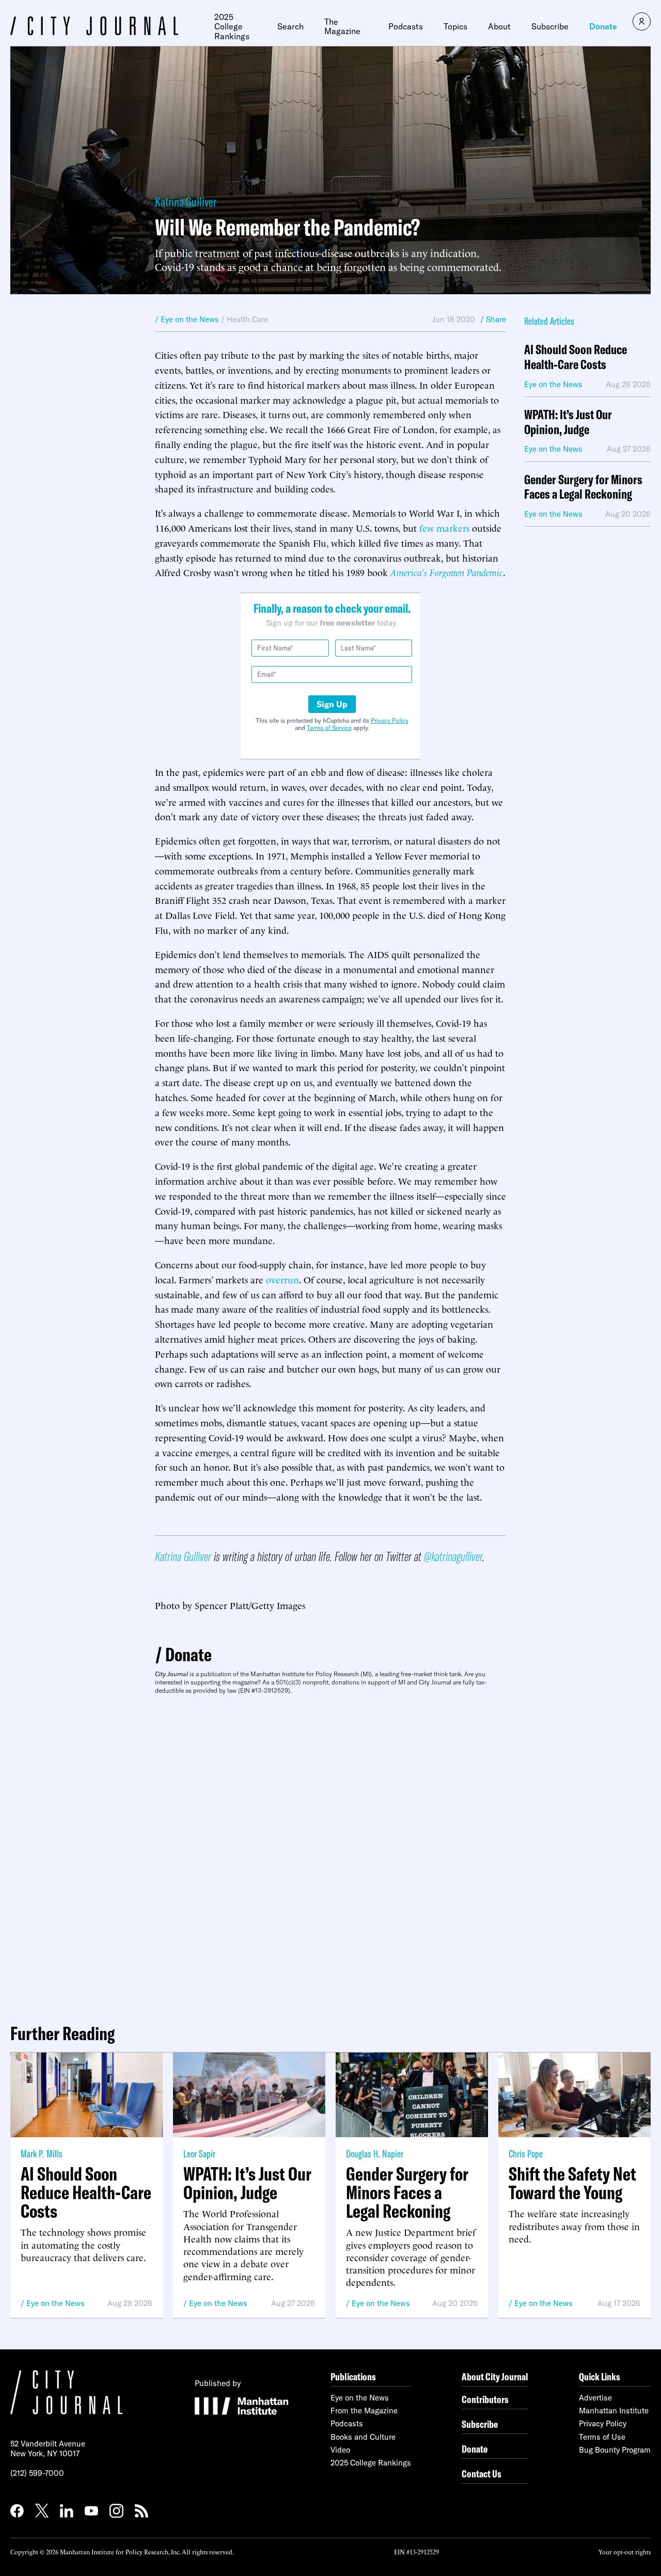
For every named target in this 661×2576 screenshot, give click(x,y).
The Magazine (342, 27)
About (499, 26)
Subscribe (550, 26)
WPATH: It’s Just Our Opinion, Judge (568, 422)
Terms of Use (602, 2437)
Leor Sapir (199, 2153)
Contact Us (482, 2474)
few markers (444, 527)
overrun (282, 1279)
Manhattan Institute (614, 2411)
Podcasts (406, 26)
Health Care (247, 319)
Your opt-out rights (625, 2551)
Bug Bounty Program (615, 2450)
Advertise (595, 2398)
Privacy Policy (390, 720)
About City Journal (495, 2376)
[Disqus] (330, 1855)
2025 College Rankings (232, 27)
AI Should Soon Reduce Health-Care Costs (576, 357)
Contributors (485, 2399)
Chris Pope (526, 2153)
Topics (455, 26)
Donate (603, 26)
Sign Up (332, 704)
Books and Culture (363, 2437)
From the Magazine (364, 2411)
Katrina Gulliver (186, 202)
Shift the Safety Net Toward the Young (572, 2183)
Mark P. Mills (42, 2153)
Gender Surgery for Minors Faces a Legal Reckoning (583, 487)
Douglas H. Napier (375, 2153)
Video (340, 2450)
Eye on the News (56, 2303)
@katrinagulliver (453, 1556)
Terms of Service (329, 728)
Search (290, 26)
